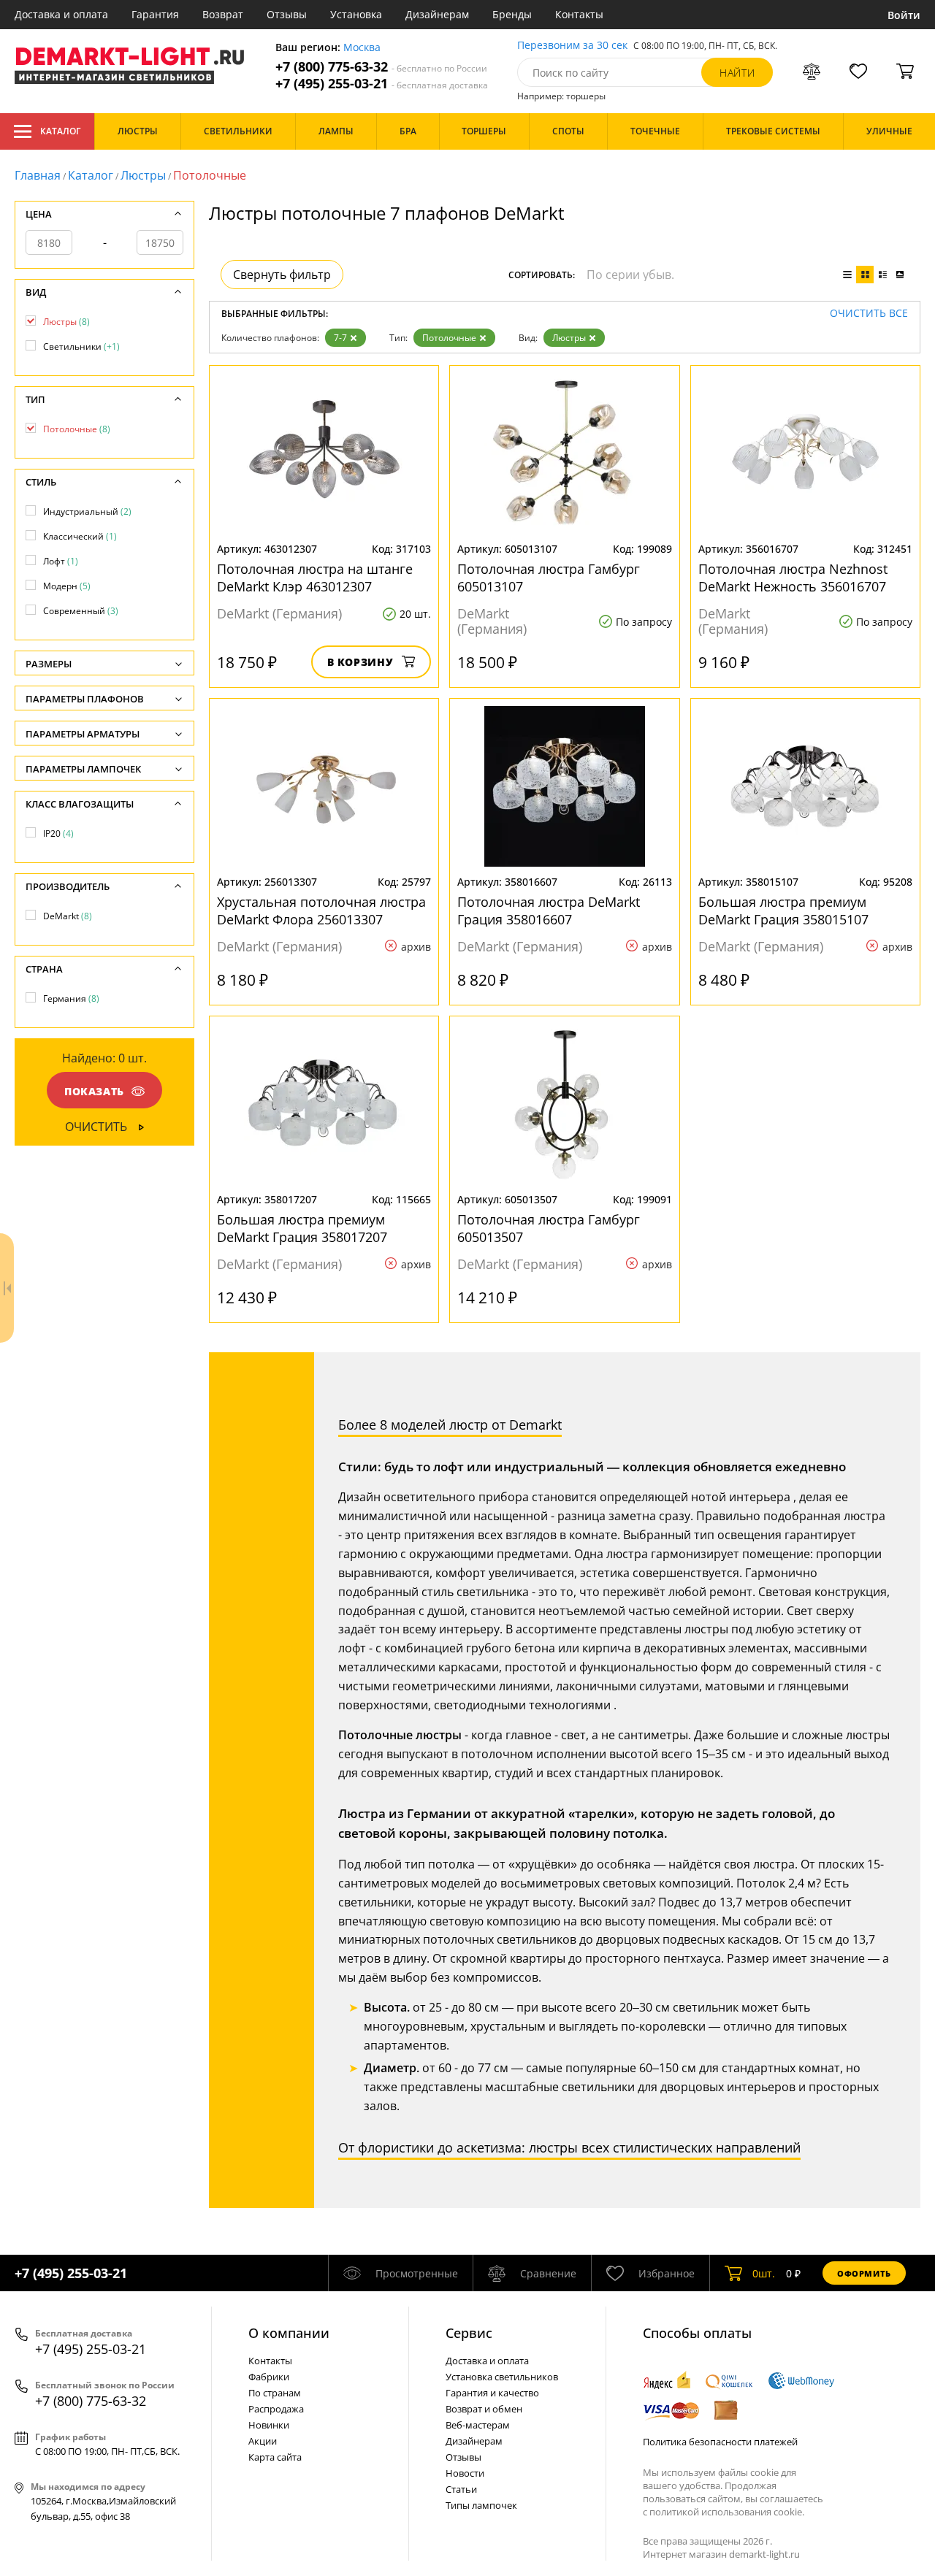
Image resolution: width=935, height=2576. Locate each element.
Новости (465, 2473)
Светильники (81, 346)
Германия (71, 998)
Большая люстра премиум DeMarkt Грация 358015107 (783, 911)
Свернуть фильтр (282, 275)
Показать (94, 1091)
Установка (356, 14)
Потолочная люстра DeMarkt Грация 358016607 (549, 911)
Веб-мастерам (478, 2425)
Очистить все (869, 314)
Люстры (143, 175)
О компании (289, 2333)
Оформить (864, 2273)
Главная (38, 175)
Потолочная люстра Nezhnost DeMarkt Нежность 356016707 (793, 578)
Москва (362, 48)
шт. (764, 2273)
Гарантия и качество (492, 2393)
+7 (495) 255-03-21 (382, 84)
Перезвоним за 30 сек (572, 46)
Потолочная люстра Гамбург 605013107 (549, 578)
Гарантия (155, 14)
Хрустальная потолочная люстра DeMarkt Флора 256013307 (321, 911)
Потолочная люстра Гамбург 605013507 (549, 1228)
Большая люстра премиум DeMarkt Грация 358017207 (302, 1228)
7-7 (340, 338)
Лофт (61, 561)
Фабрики (269, 2377)
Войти (904, 15)
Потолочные (449, 338)
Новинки (269, 2425)
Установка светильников (502, 2377)
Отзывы (287, 14)
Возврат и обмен (484, 2409)
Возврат (223, 14)
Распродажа (276, 2409)
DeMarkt (68, 916)
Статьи (461, 2489)
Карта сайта (275, 2457)
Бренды (512, 14)
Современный (81, 611)
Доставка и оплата (61, 14)
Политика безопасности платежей (720, 2442)
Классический (80, 536)
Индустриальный (87, 511)
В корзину (360, 662)
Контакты (579, 14)
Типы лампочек (481, 2505)
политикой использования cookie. (727, 2512)
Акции (263, 2441)
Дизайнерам (437, 14)
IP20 (58, 833)
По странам (275, 2393)
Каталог (60, 131)
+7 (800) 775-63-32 (381, 67)
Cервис (469, 2333)
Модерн (67, 586)
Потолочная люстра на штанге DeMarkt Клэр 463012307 (315, 578)
